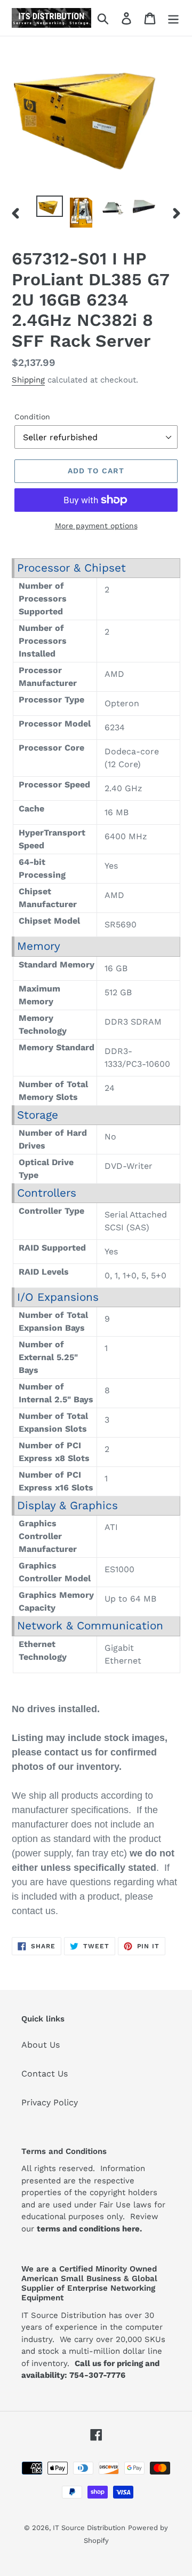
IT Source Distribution (89, 2528)
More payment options (96, 526)
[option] (49, 207)
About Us (41, 2045)
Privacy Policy (50, 2102)
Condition (32, 417)
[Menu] (173, 18)
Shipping (28, 380)
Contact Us (45, 2074)
